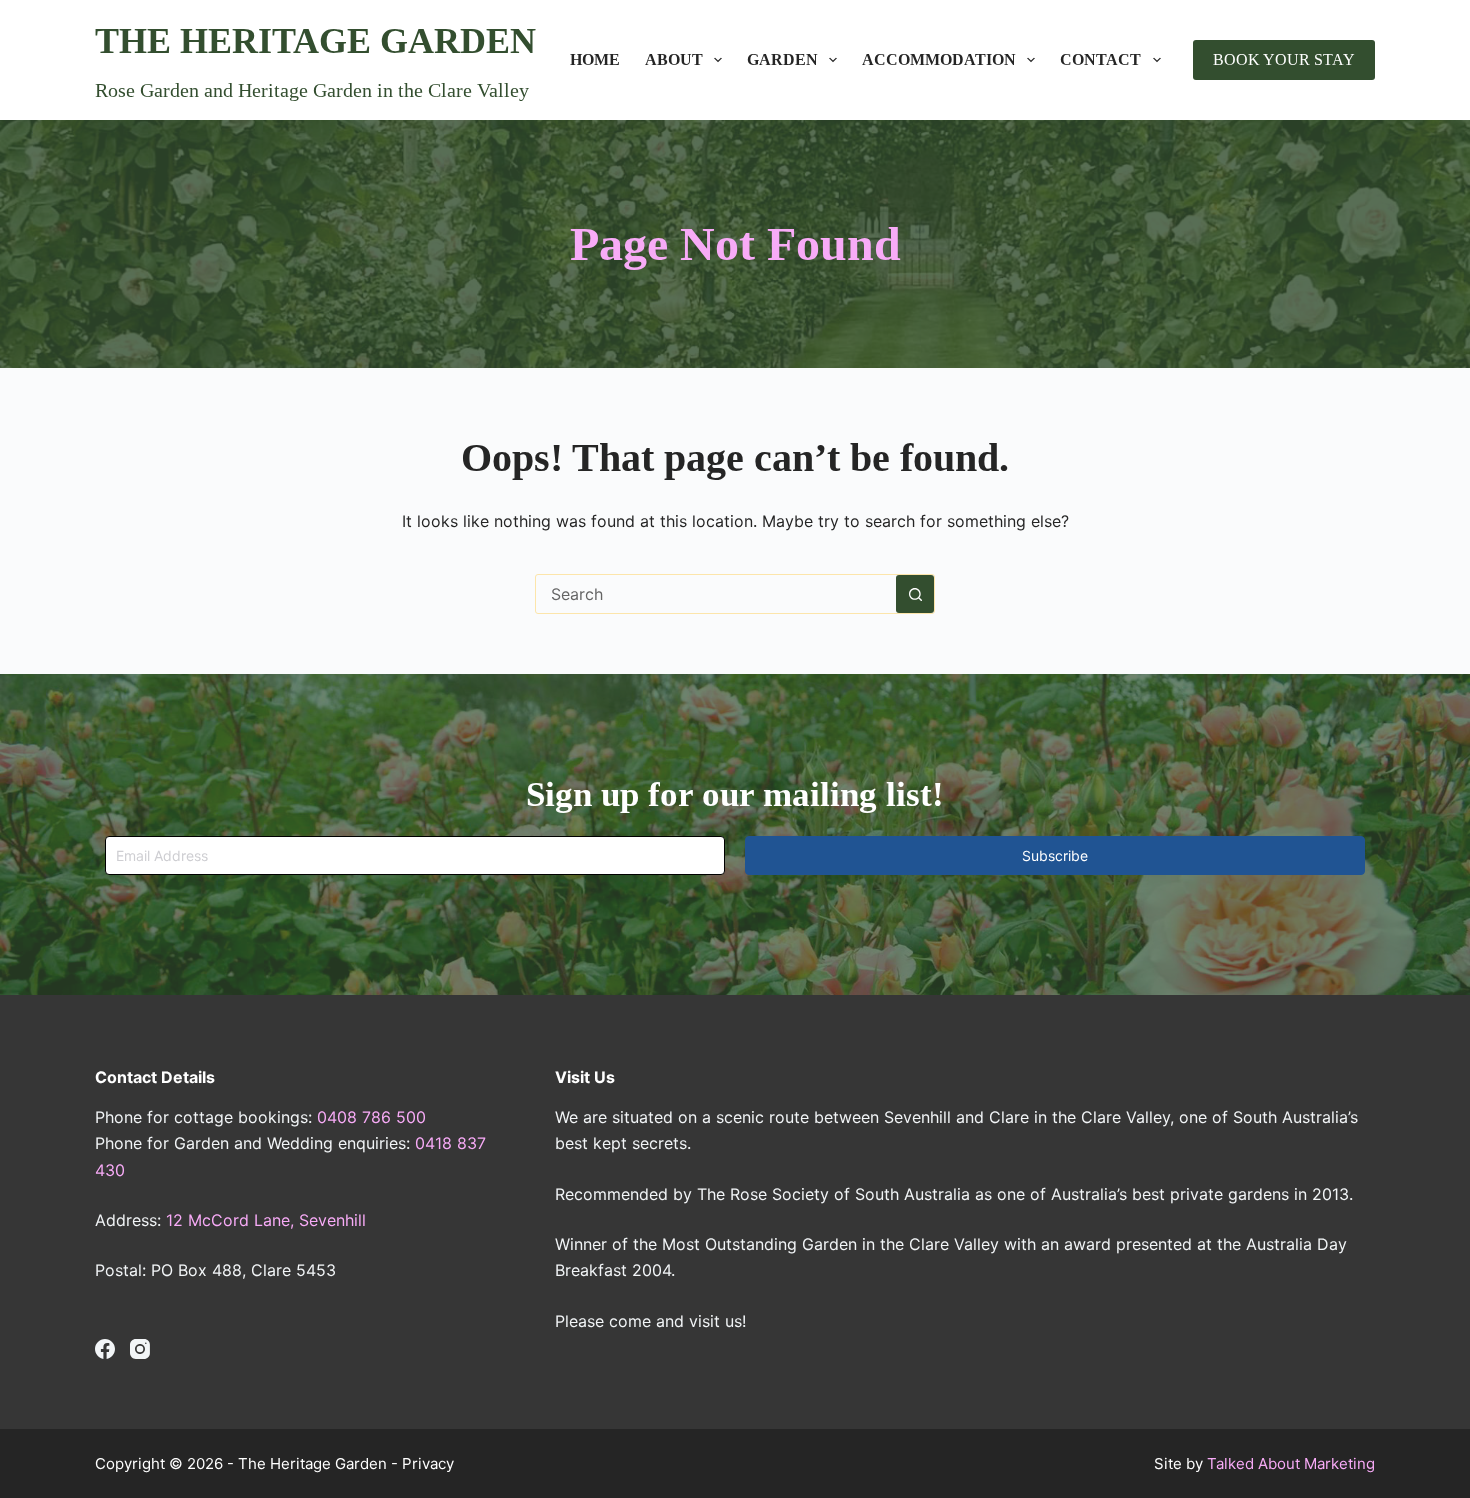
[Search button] (915, 594)
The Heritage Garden (315, 41)
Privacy (428, 1463)
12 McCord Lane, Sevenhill (266, 1220)
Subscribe (1055, 855)
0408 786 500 (371, 1117)
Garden (782, 59)
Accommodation (939, 59)
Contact (1100, 59)
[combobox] (716, 594)
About (674, 59)
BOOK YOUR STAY (1284, 59)
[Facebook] (105, 1349)
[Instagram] (140, 1349)
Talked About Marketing (1291, 1463)
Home (595, 59)
